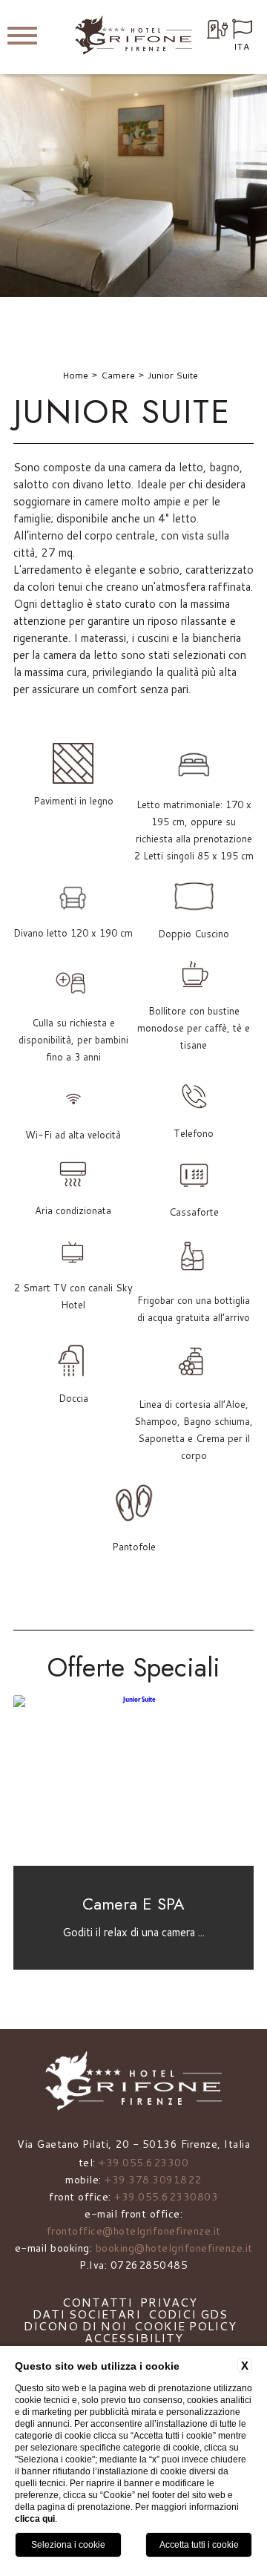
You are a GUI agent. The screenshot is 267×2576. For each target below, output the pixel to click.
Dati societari (87, 2314)
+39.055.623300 (144, 2163)
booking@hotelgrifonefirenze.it (174, 2248)
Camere (118, 375)
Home (75, 375)
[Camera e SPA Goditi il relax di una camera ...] (134, 1863)
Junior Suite (173, 375)
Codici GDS (188, 2314)
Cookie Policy (185, 2326)
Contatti (98, 2302)
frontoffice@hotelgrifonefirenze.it (134, 2231)
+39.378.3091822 (153, 2180)
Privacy (169, 2302)
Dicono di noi (75, 2326)
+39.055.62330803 (166, 2197)
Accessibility (134, 2337)
